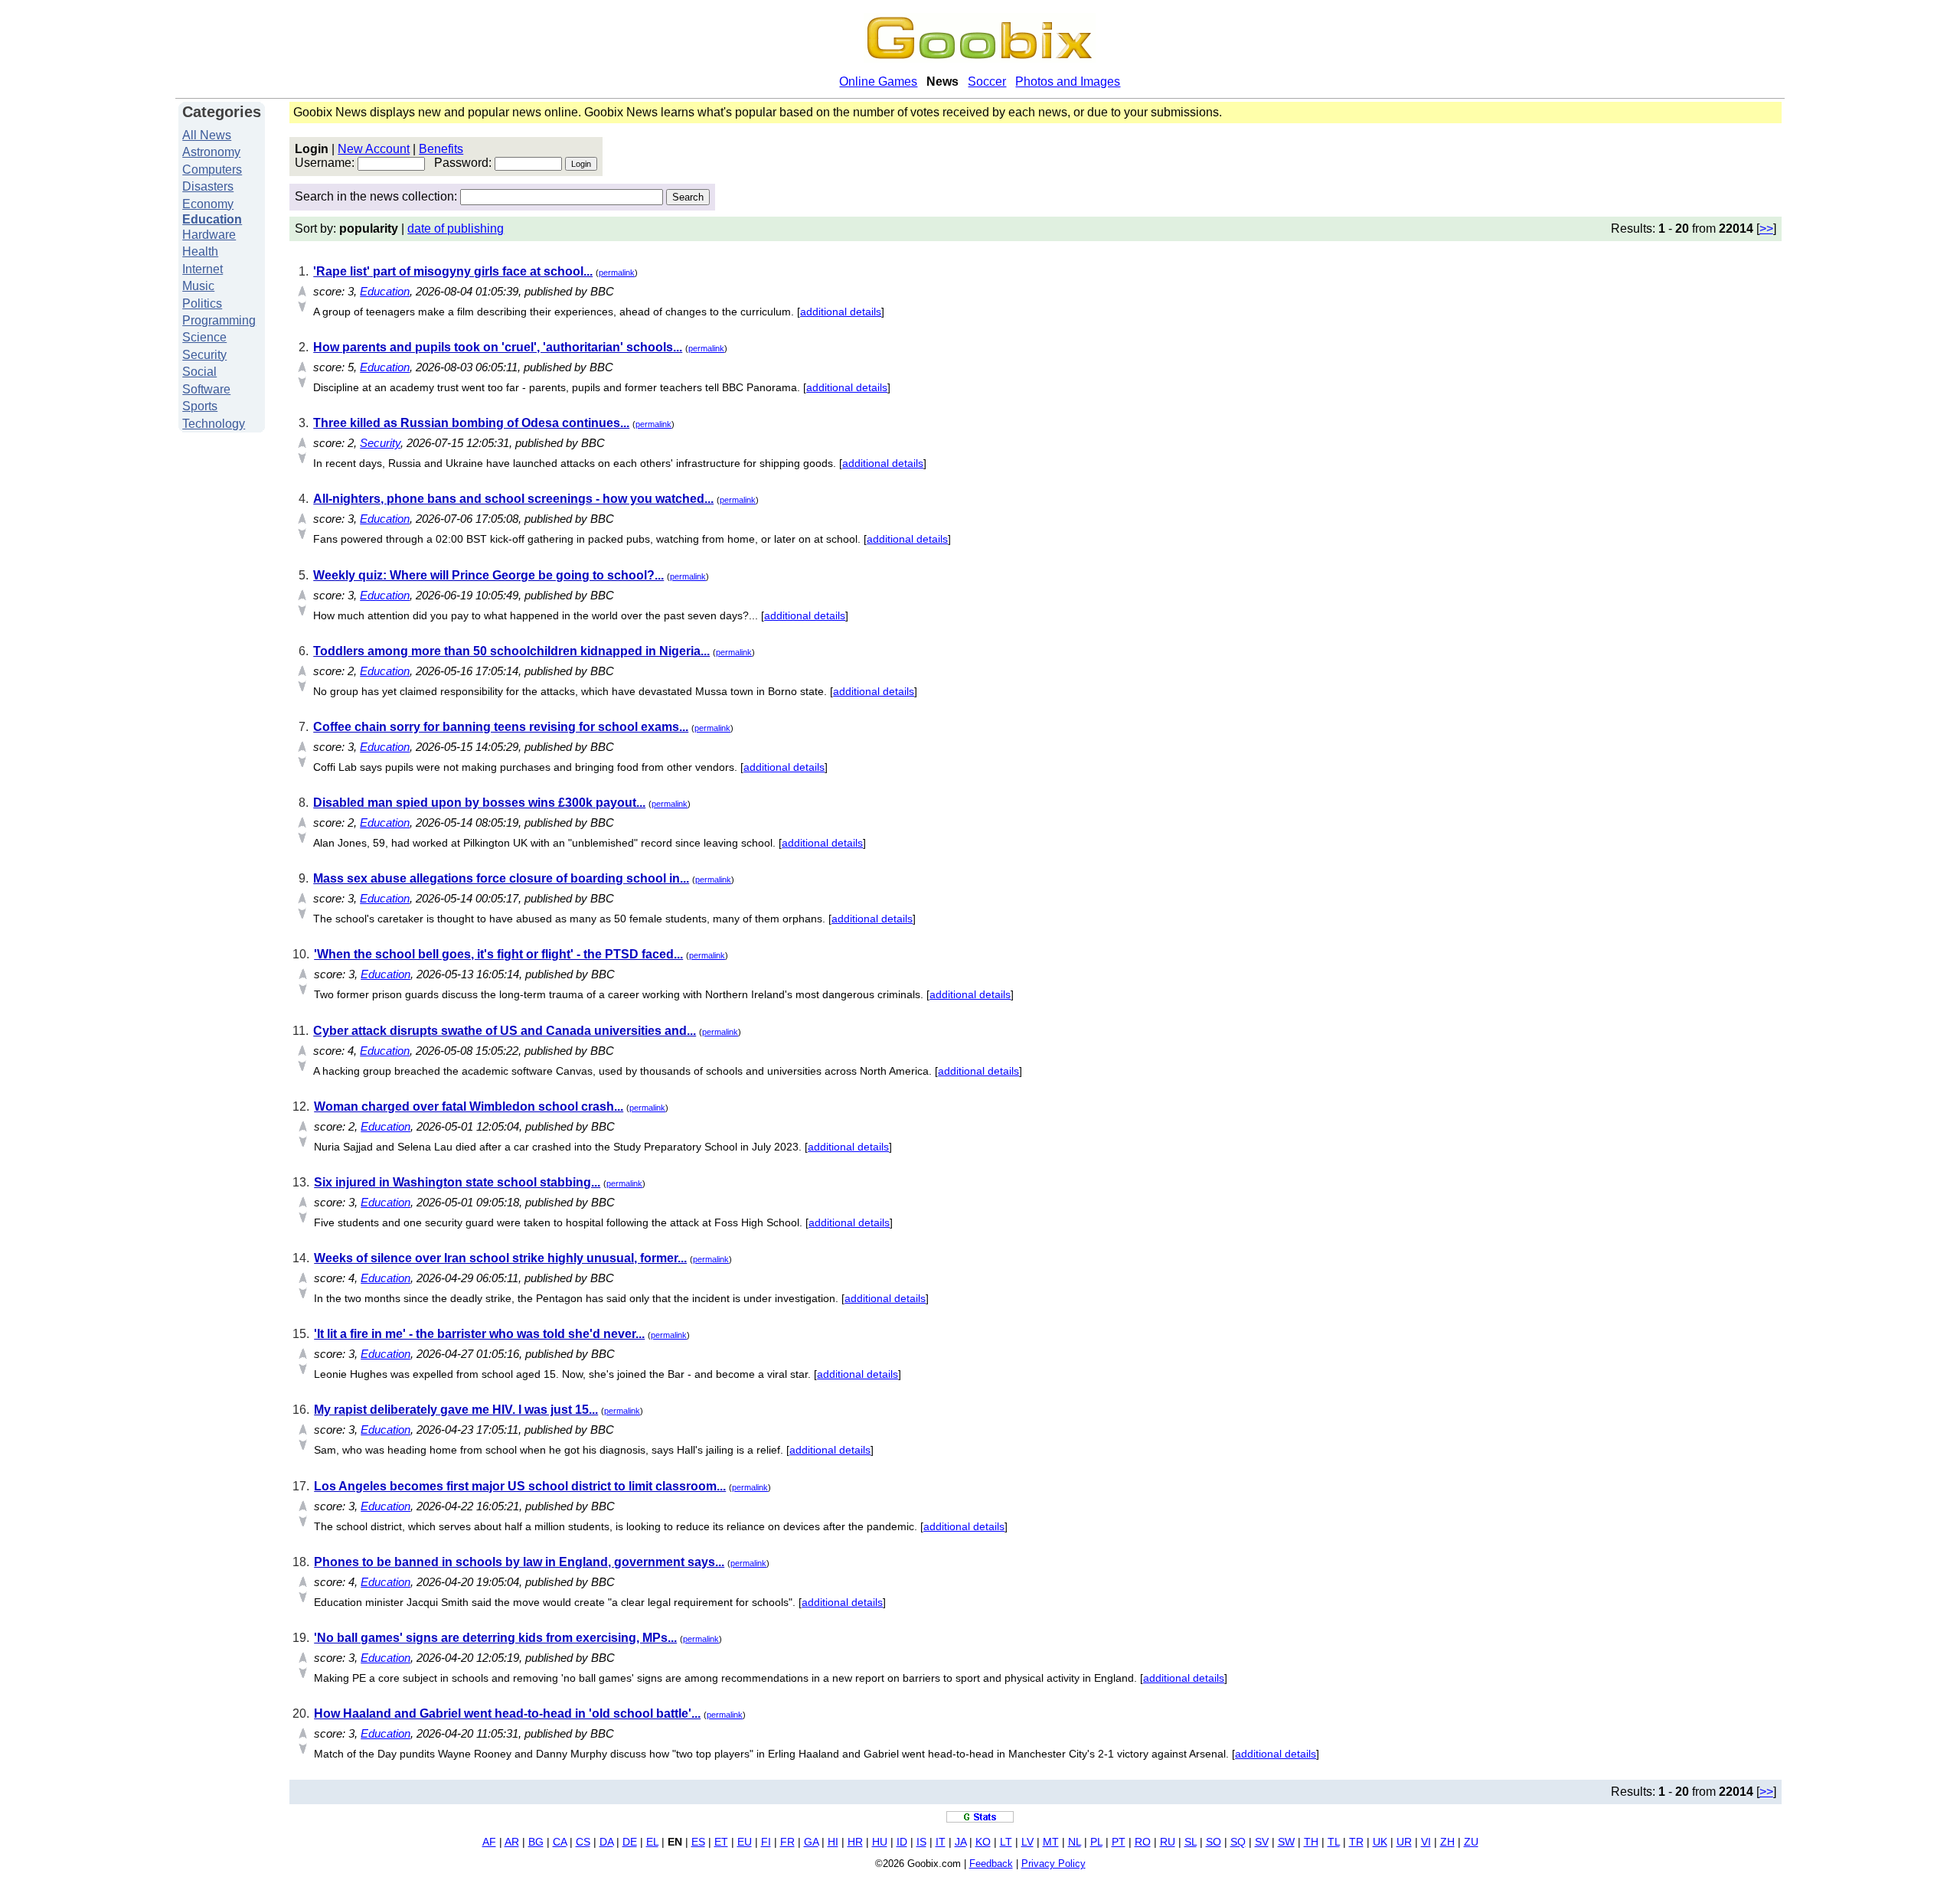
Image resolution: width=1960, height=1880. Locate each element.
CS (583, 1842)
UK (1380, 1842)
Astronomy (211, 152)
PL (1096, 1842)
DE (630, 1842)
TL (1334, 1842)
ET (721, 1842)
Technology (214, 424)
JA (960, 1842)
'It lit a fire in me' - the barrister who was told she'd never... (479, 1334)
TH (1311, 1842)
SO (1214, 1842)
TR (1356, 1842)
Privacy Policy (1053, 1864)
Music (198, 286)
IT (941, 1842)
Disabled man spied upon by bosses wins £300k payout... (479, 803)
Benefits (441, 149)
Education (212, 219)
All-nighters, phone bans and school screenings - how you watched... (513, 499)
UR (1404, 1842)
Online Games (878, 82)
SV (1262, 1842)
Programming (219, 320)
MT (1051, 1842)
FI (766, 1842)
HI (833, 1842)
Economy (208, 204)
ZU (1471, 1842)
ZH (1447, 1842)
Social (199, 372)
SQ (1238, 1842)
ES (698, 1842)
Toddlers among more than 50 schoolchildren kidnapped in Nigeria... (511, 651)
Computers (212, 170)
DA (606, 1842)
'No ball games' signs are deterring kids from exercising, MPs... (495, 1638)
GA (811, 1842)
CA (560, 1842)
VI (1426, 1842)
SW (1286, 1842)
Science (204, 337)
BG (536, 1842)
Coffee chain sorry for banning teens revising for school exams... (501, 727)
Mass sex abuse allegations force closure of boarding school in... (501, 878)
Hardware (209, 235)
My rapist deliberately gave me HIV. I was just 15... (456, 1410)
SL (1191, 1842)
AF (489, 1842)
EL (652, 1842)
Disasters (208, 186)
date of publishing (456, 228)
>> (1766, 228)
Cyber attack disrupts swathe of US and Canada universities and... (505, 1031)
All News (207, 135)
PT (1119, 1842)
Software (206, 389)
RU (1168, 1842)
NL (1075, 1842)
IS (921, 1842)
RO (1143, 1842)
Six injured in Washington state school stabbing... (457, 1182)
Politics (202, 304)
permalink (617, 273)
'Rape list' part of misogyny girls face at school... (453, 271)
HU (880, 1842)
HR (855, 1842)
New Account (374, 149)
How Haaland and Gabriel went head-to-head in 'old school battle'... (507, 1714)
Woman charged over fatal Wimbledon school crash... (469, 1106)
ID (902, 1842)
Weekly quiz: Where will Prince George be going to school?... (488, 575)
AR (512, 1842)
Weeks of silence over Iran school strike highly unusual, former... (500, 1258)
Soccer (987, 82)
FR (787, 1842)
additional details (841, 312)
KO (983, 1842)
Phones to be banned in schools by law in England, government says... (519, 1562)
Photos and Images (1068, 82)
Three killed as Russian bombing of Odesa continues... (471, 423)
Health (200, 251)
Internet (203, 269)
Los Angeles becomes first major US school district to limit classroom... (520, 1486)
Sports (200, 406)
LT (1006, 1842)
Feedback (991, 1864)
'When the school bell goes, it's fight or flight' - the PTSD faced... (498, 954)
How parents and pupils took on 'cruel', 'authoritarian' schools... (498, 347)
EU (745, 1842)
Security (204, 355)
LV (1027, 1842)
